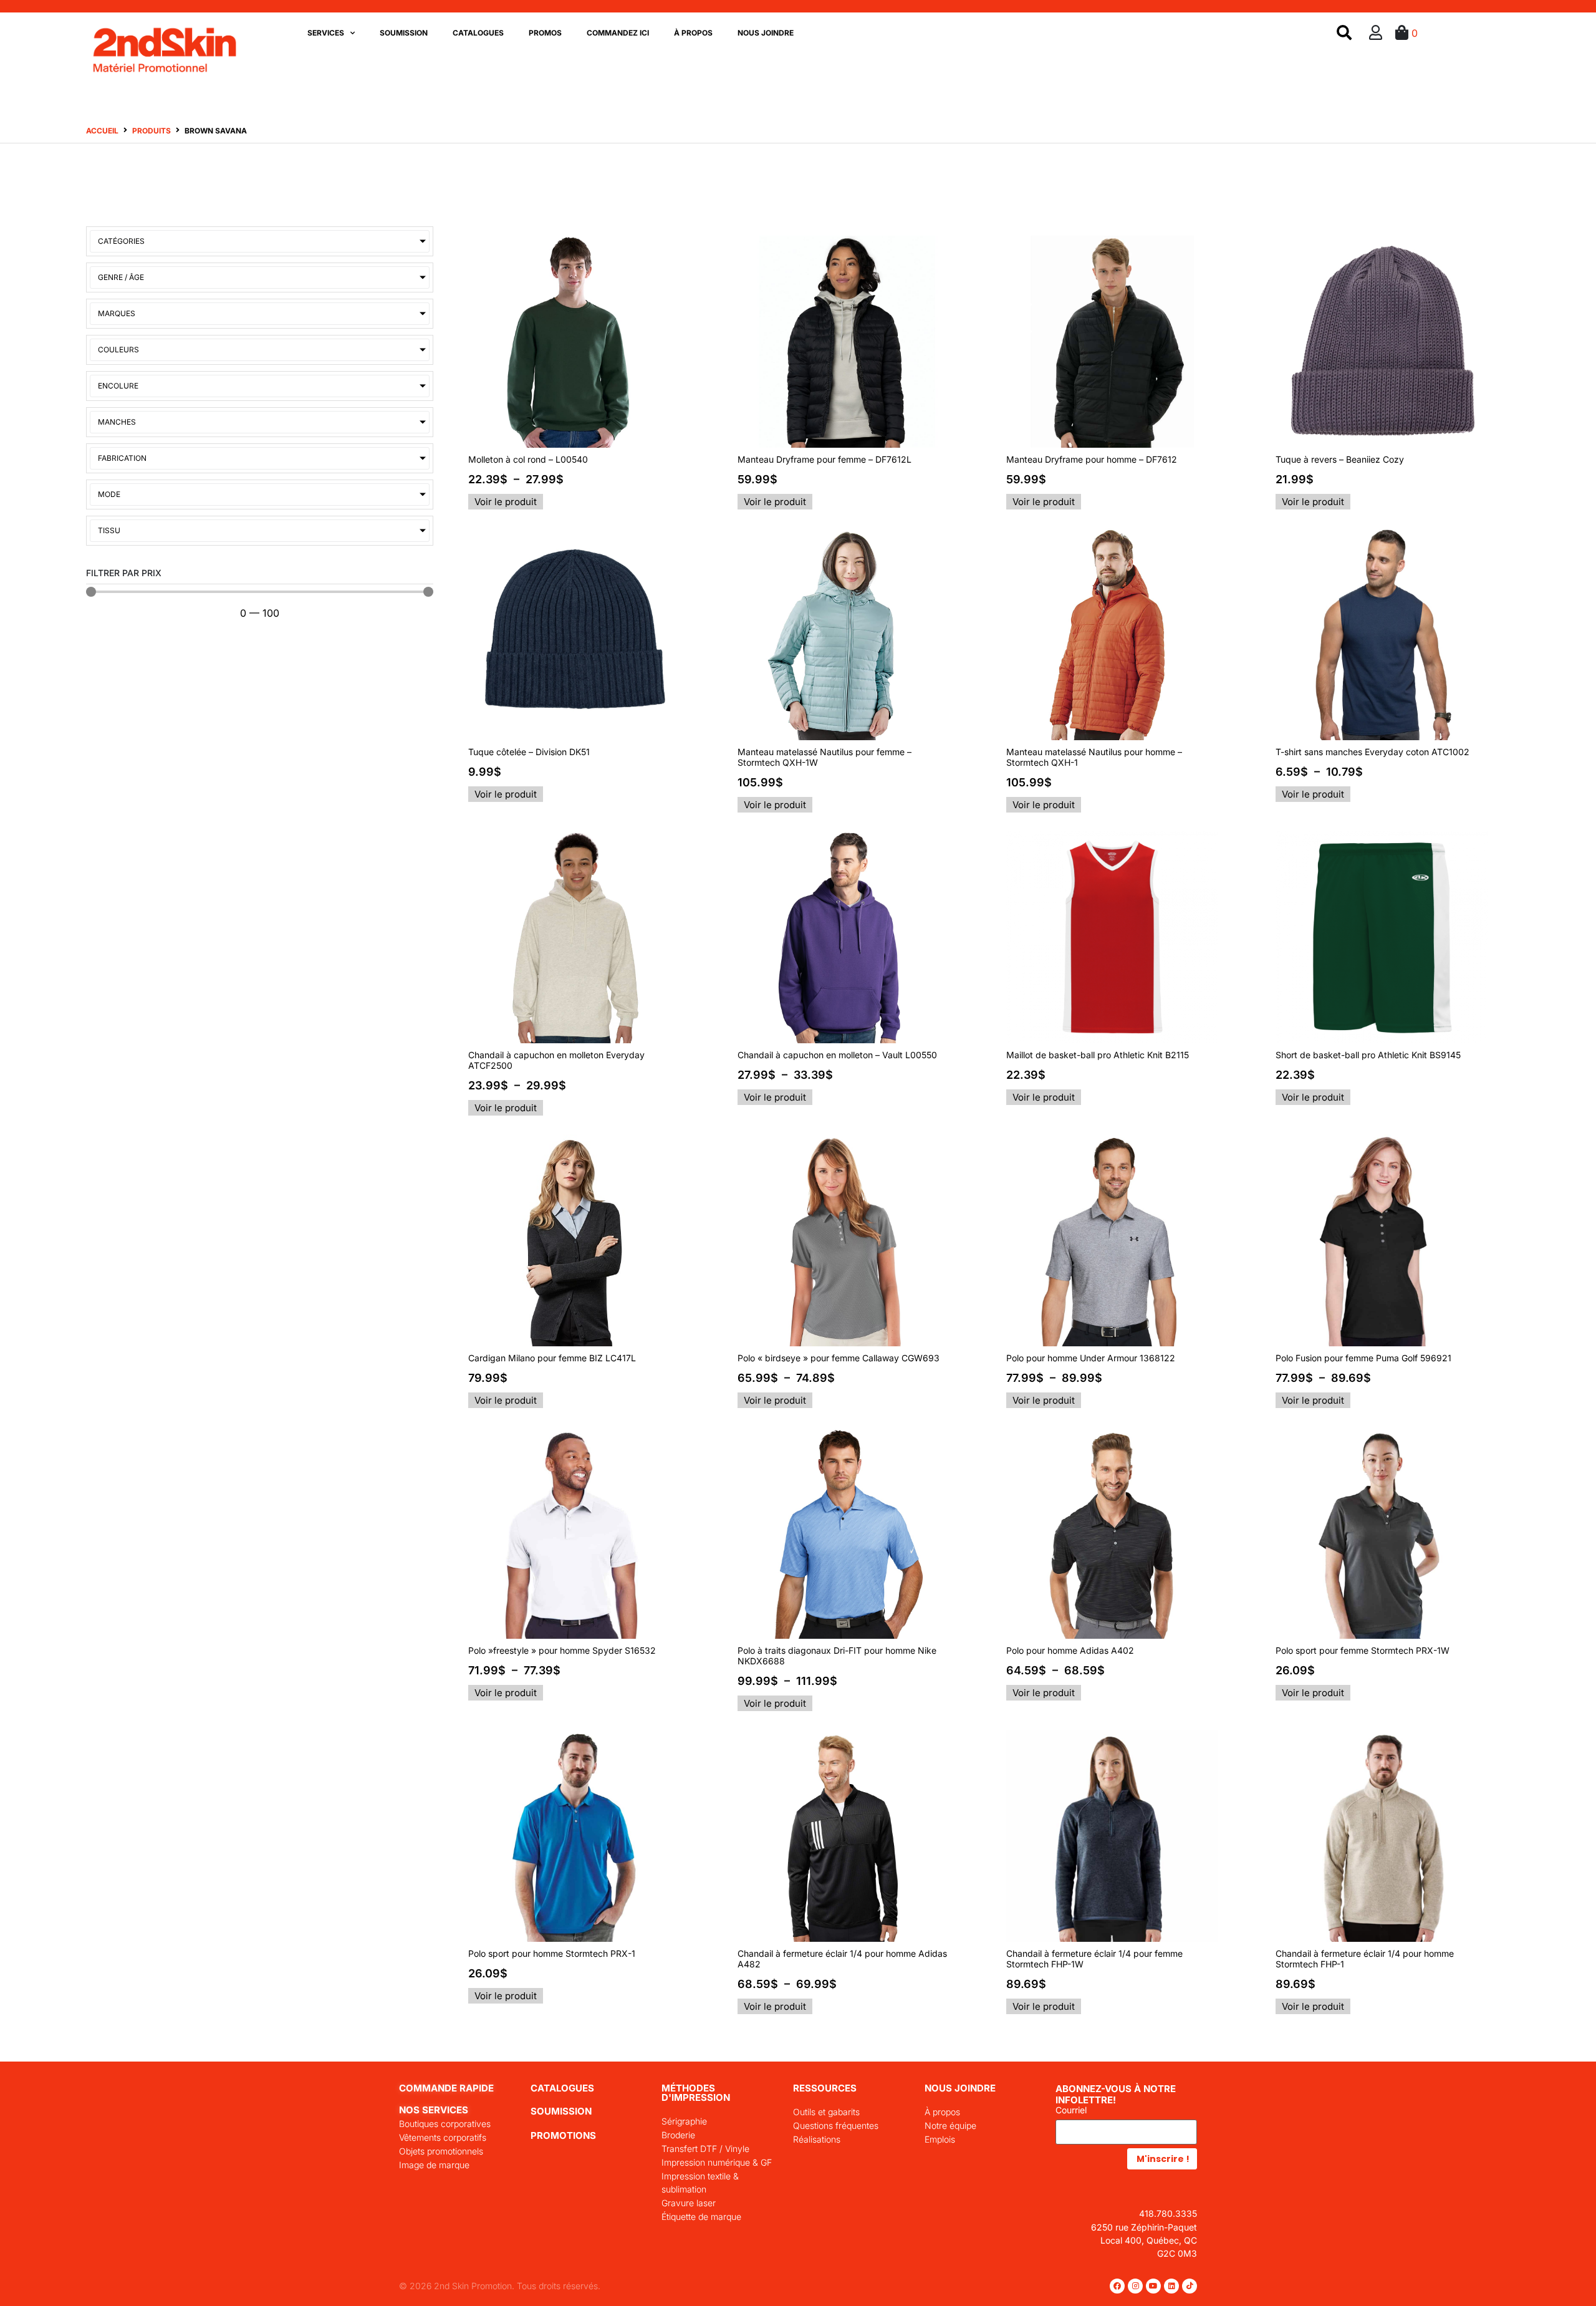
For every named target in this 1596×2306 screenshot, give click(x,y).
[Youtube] (1153, 2286)
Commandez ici (618, 33)
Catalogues (478, 33)
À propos (693, 33)
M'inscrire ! (1163, 2159)
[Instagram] (1135, 2286)
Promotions (563, 2135)
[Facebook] (1117, 2286)
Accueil (102, 131)
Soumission (404, 33)
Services (326, 33)
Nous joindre (766, 33)
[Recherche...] (1344, 33)
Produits (151, 131)
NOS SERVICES (434, 2110)
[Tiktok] (1190, 2286)
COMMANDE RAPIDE (446, 2088)
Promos (545, 33)
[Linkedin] (1171, 2286)
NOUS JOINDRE (960, 2088)
